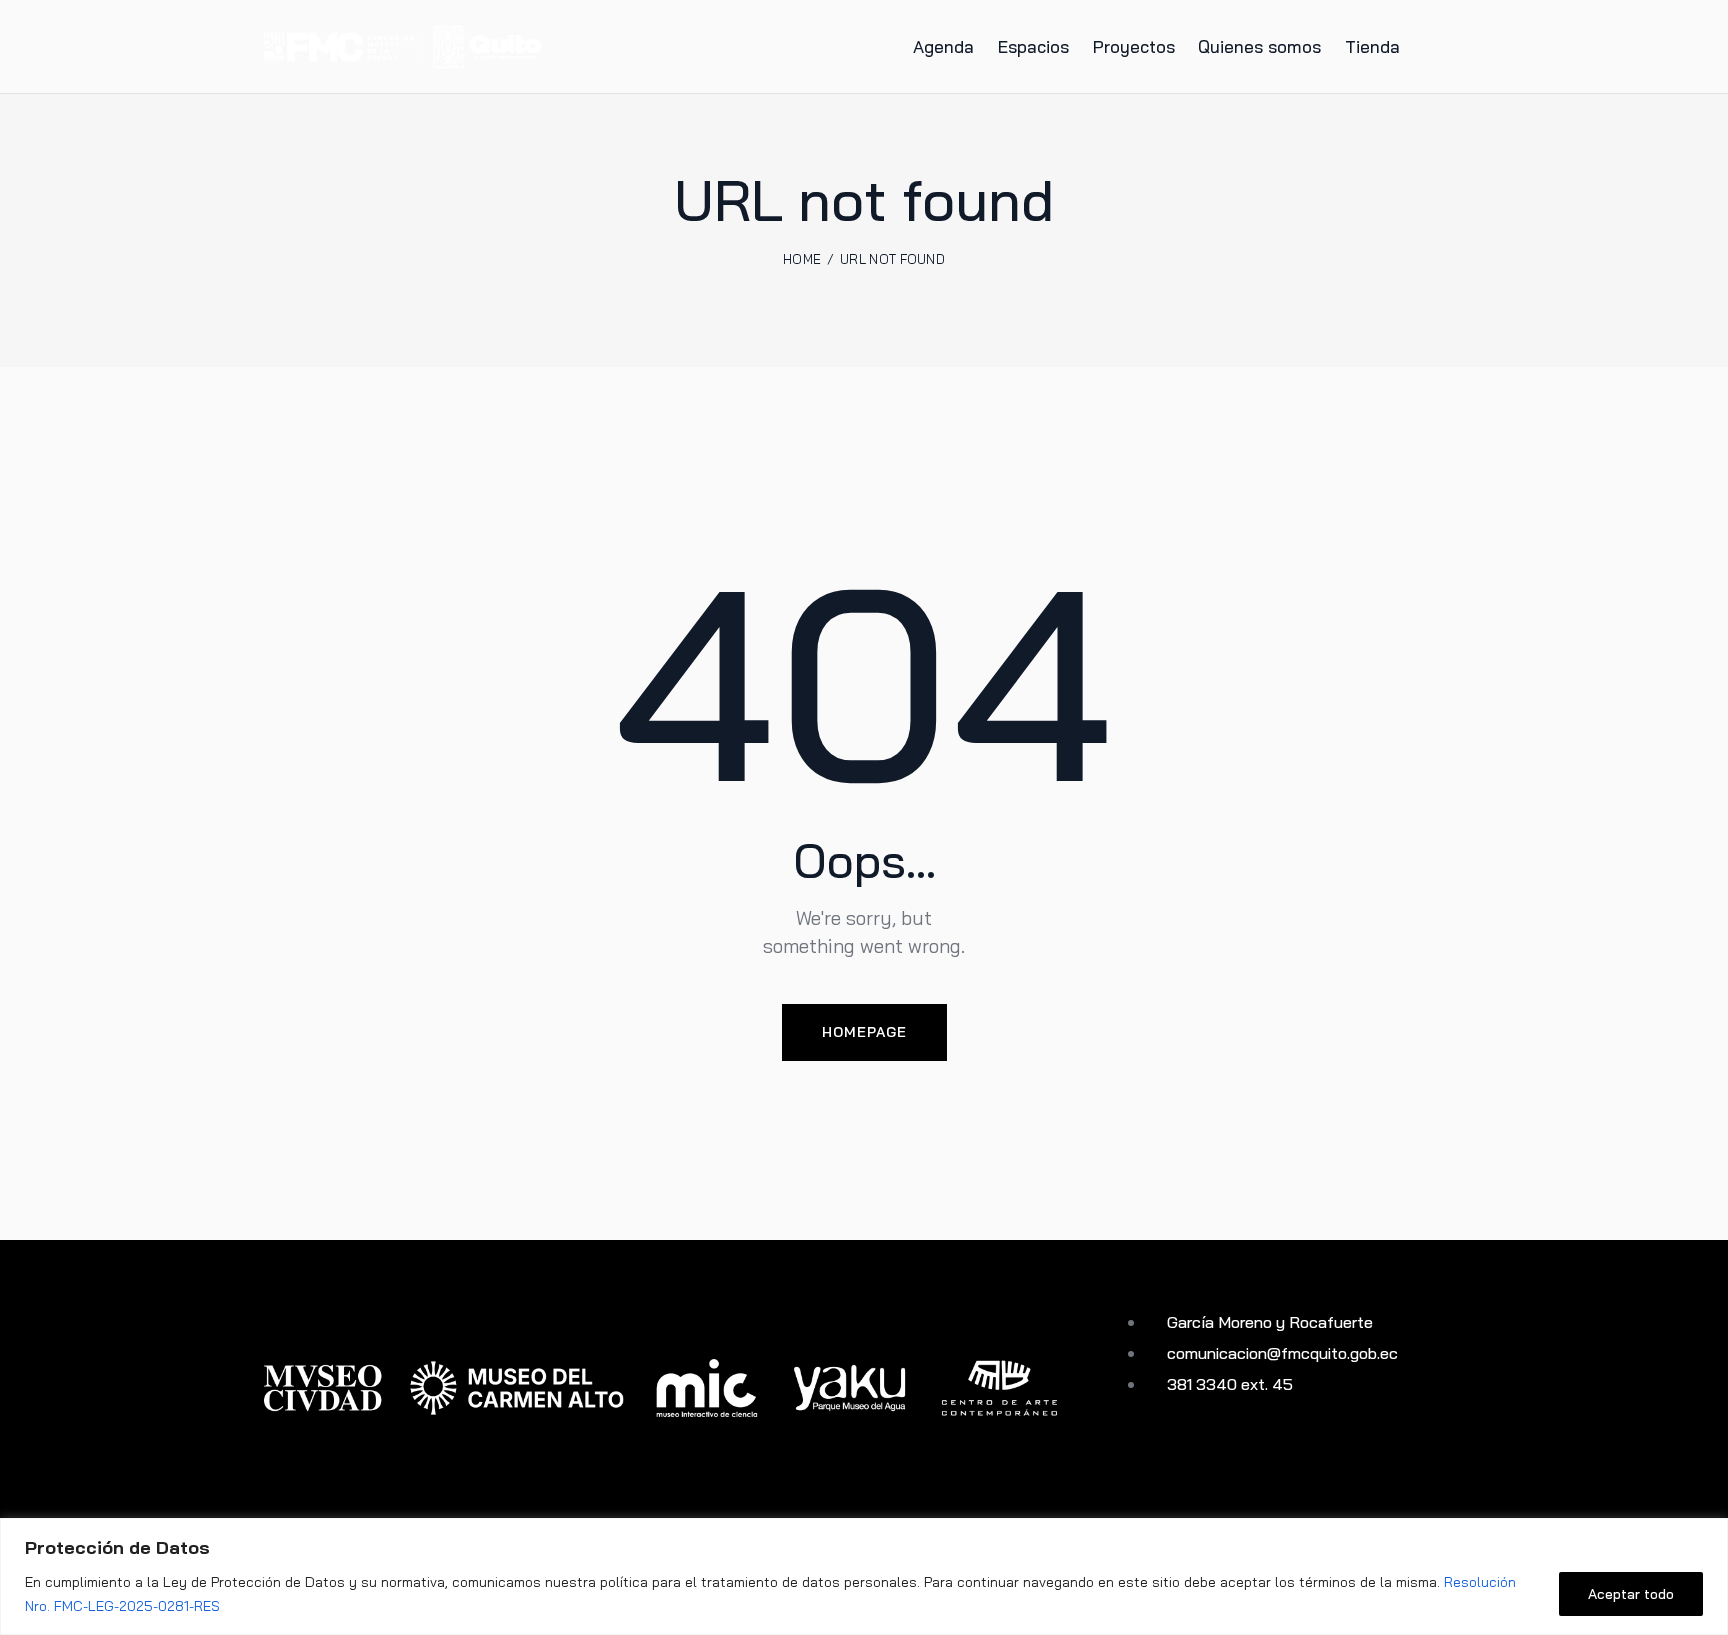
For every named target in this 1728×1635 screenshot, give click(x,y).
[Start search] (1449, 49)
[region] (864, 1576)
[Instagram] (1165, 1456)
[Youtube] (1131, 1456)
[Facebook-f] (1199, 1456)
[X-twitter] (1267, 1456)
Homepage (864, 1032)
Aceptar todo (1631, 1594)
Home (802, 259)
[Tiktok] (1233, 1456)
